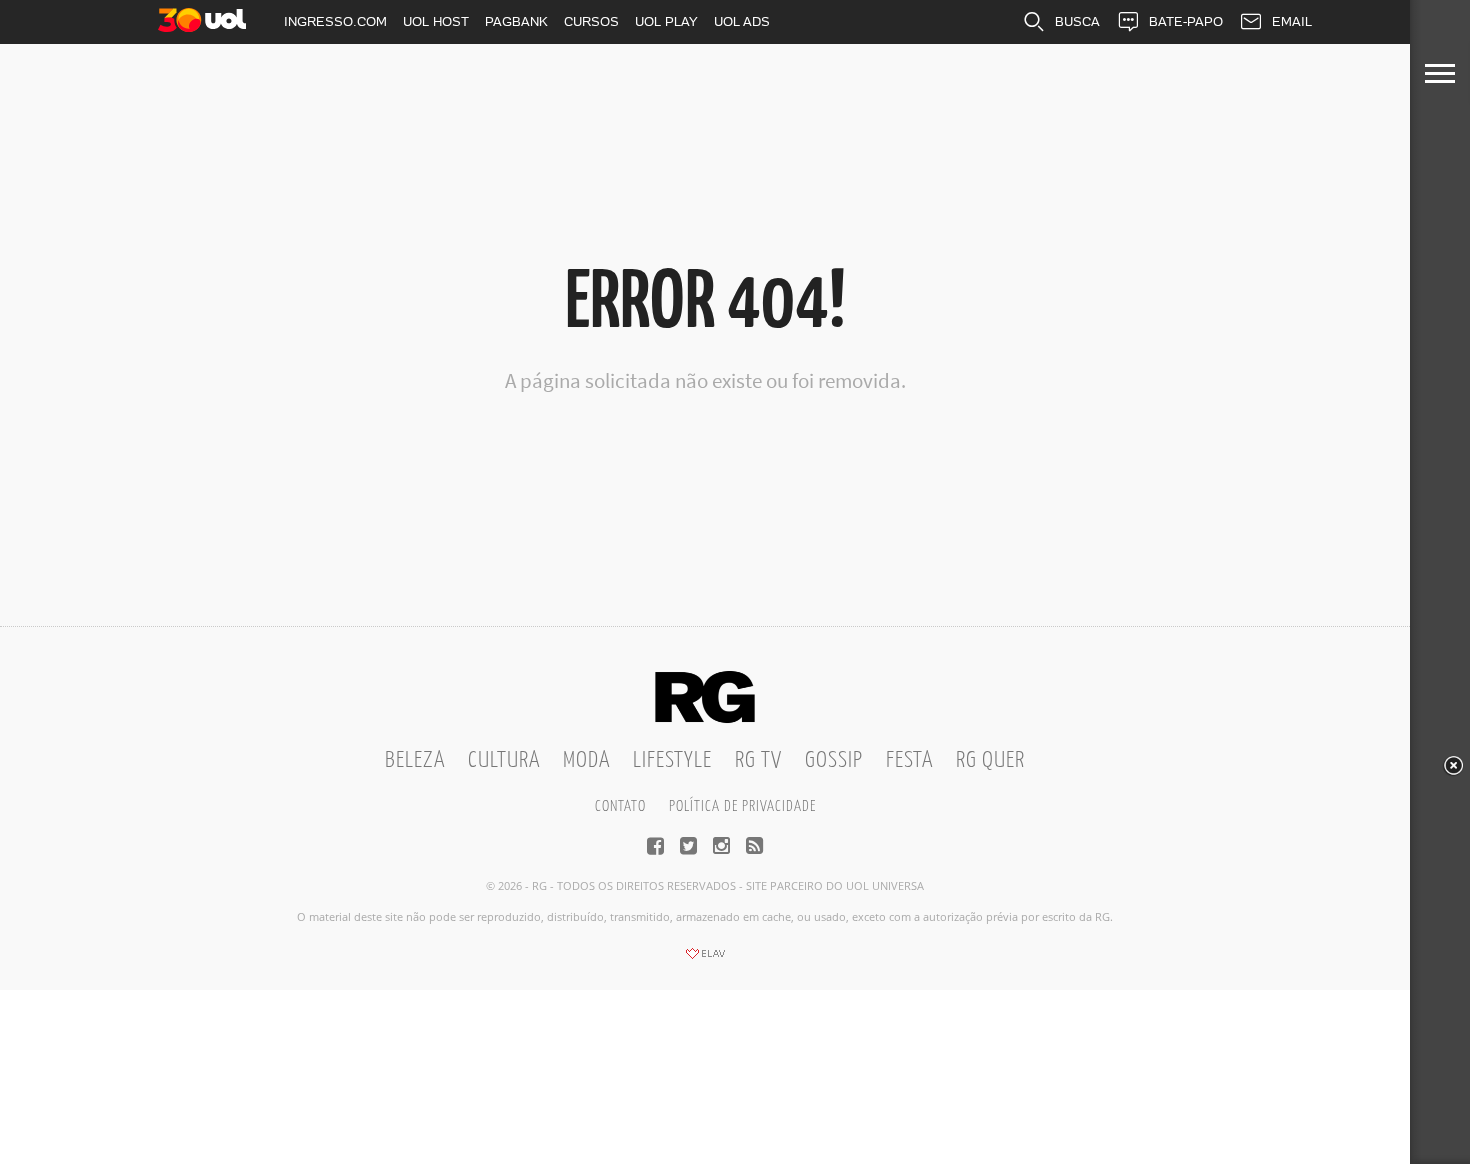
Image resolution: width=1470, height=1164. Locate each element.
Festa (909, 760)
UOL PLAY (666, 21)
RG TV (758, 760)
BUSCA (1077, 21)
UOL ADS (742, 21)
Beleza (415, 760)
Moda (586, 760)
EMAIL (1292, 21)
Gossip (834, 760)
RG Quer (990, 760)
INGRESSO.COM (335, 21)
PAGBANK (516, 21)
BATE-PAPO (1186, 21)
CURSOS (591, 21)
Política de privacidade (742, 806)
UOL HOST (436, 21)
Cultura (504, 760)
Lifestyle (672, 760)
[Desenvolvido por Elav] (705, 960)
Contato (620, 806)
